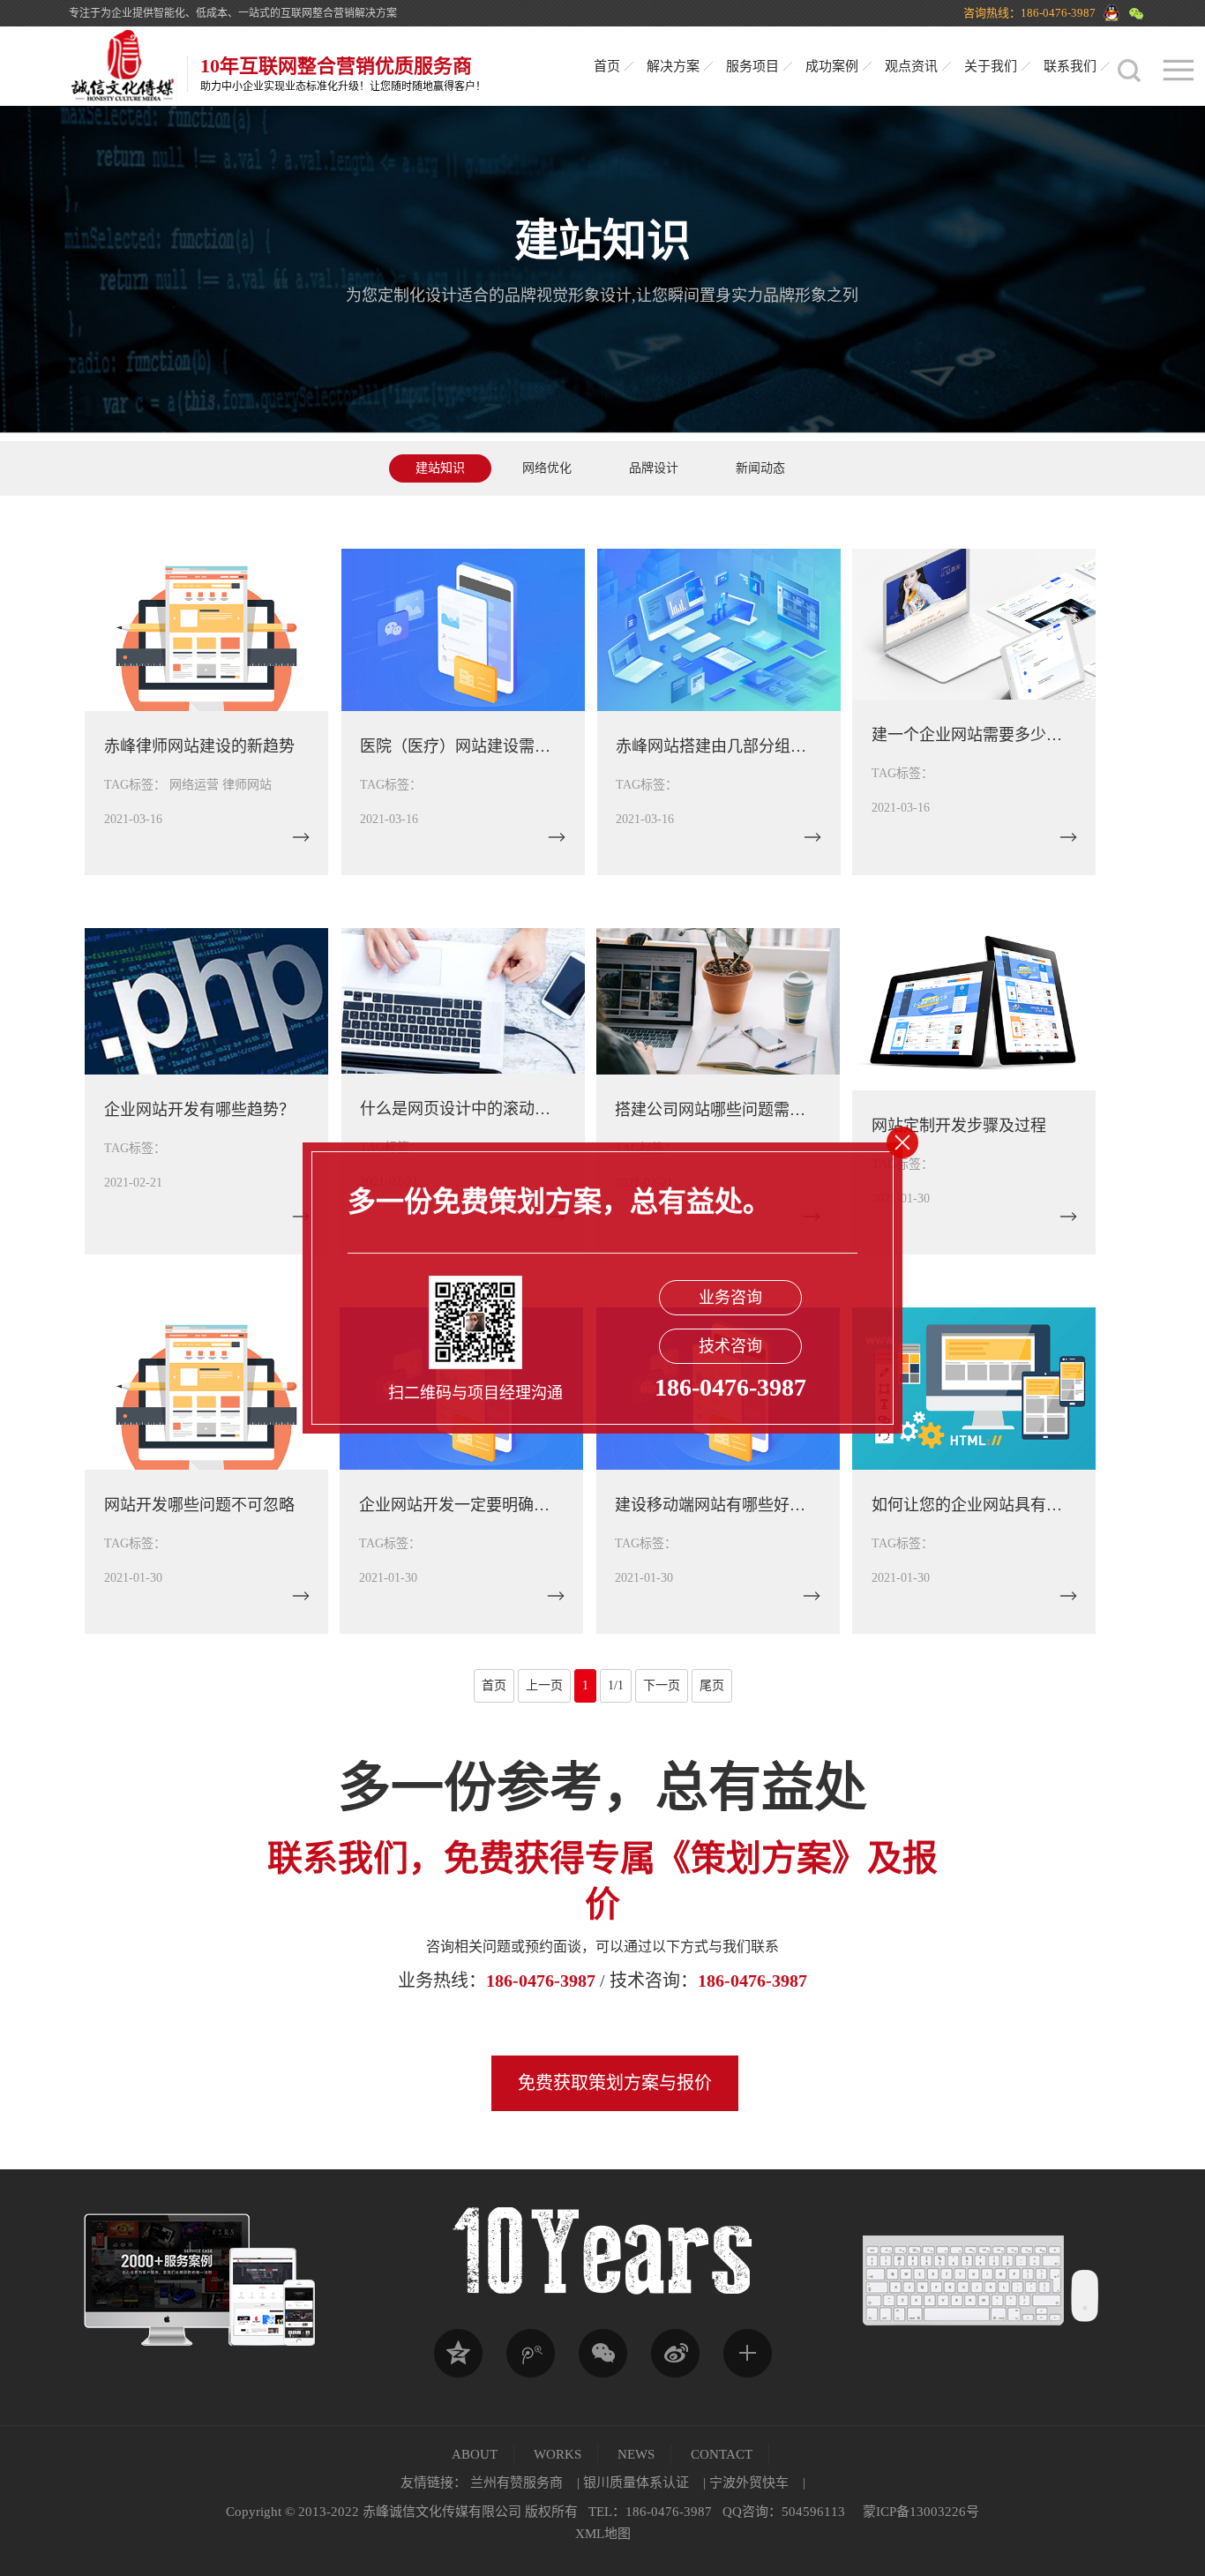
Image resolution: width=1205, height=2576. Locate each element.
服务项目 (752, 66)
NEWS (636, 2454)
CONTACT (722, 2454)
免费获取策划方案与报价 (615, 2083)
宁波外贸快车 (749, 2482)
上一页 (544, 1685)
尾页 (712, 1685)
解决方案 (673, 66)
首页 (607, 66)
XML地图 (603, 2534)
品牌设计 (654, 468)
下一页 (662, 1685)
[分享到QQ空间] (458, 2354)
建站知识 (440, 468)
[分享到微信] (602, 2354)
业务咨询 (730, 1298)
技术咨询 (730, 1346)
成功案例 (832, 66)
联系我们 (1070, 66)
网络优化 (547, 468)
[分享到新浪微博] (675, 2354)
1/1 (616, 1685)
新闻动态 (760, 468)
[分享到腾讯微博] (530, 2354)
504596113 (813, 2512)
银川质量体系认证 (636, 2482)
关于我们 (991, 66)
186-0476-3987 (541, 1981)
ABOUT (475, 2454)
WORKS (558, 2454)
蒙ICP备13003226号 (921, 2512)
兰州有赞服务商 (516, 2482)
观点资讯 (911, 66)
